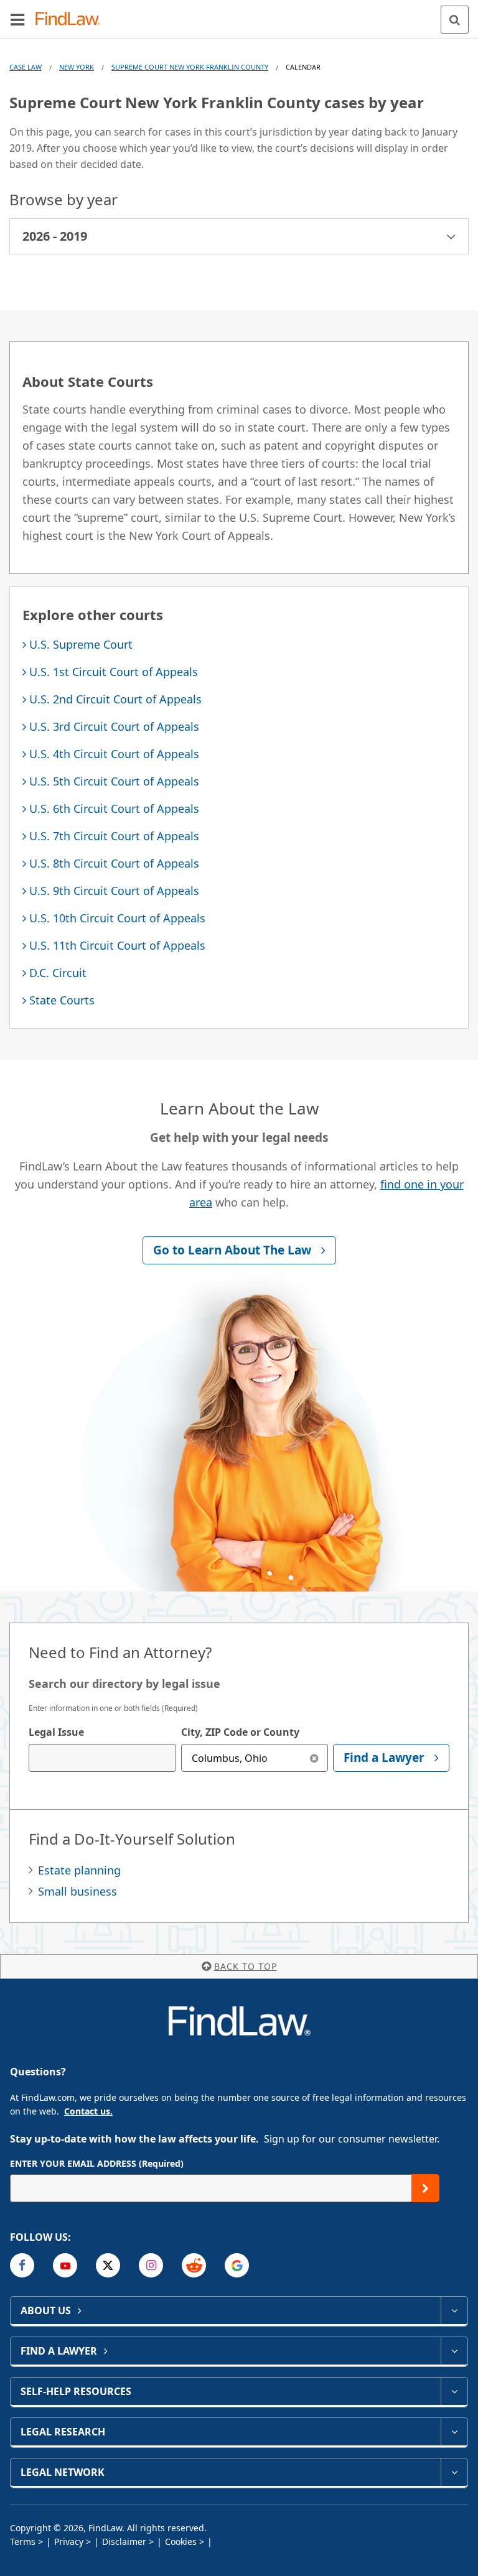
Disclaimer (124, 2541)
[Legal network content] (454, 2472)
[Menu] (17, 19)
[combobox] (102, 1758)
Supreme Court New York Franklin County (190, 67)
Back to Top (246, 1966)
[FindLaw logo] (72, 20)
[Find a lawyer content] (454, 2351)
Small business (77, 1891)
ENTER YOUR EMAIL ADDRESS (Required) (97, 2163)
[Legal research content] (454, 2432)
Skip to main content (239, 14)
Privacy (69, 2541)
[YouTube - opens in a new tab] (65, 2265)
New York (77, 67)
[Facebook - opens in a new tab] (22, 2265)
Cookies (181, 2541)
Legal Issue (56, 1732)
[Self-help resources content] (454, 2391)
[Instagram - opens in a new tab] (151, 2265)
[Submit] (425, 2188)
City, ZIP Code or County (240, 1732)
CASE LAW (26, 67)
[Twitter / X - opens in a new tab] (108, 2265)
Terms (23, 2541)
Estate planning (79, 1870)
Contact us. (88, 2111)
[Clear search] (314, 1758)
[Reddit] (194, 2265)
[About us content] (454, 2310)
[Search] (455, 20)
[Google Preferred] (237, 2265)
